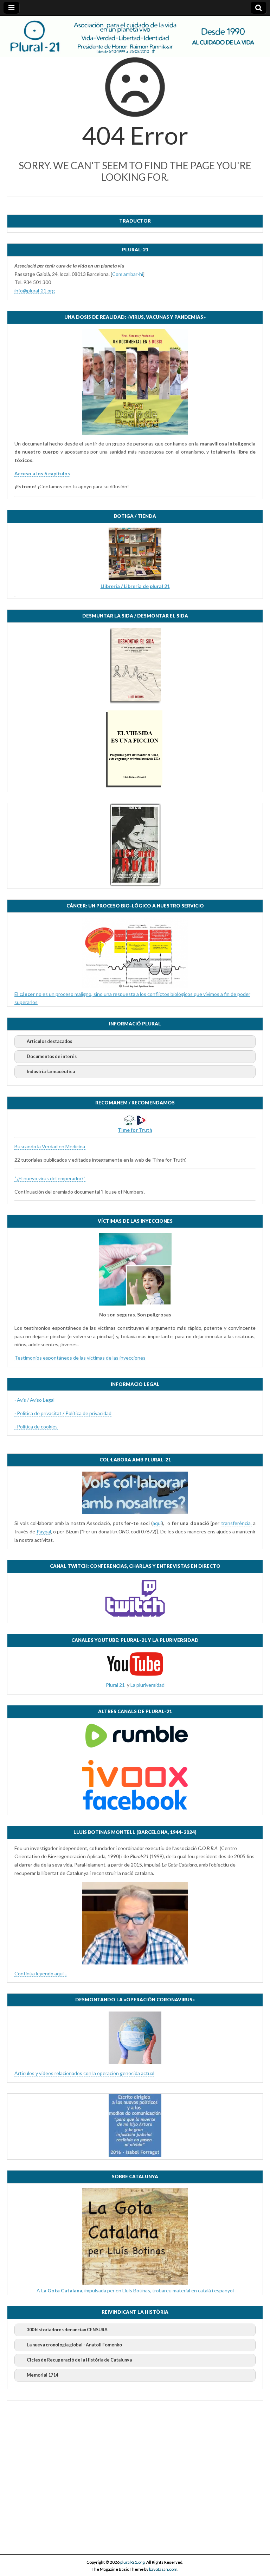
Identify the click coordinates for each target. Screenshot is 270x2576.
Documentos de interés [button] (52, 1056)
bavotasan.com (163, 2569)
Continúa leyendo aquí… (41, 1973)
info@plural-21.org (35, 290)
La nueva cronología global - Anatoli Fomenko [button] (74, 2345)
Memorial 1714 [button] (42, 2375)
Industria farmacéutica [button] (51, 1072)
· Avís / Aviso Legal (34, 1400)
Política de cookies (37, 1426)
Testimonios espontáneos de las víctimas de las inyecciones (80, 1358)
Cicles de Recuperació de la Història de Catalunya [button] (79, 2360)
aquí (157, 1523)
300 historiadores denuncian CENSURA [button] (67, 2330)
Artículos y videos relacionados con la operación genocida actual (84, 2073)
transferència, (236, 1523)
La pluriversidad (147, 1685)
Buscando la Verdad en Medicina (50, 1146)
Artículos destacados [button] (49, 1041)
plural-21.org (132, 2562)
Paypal (44, 1531)
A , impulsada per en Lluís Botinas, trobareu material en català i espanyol (135, 2290)
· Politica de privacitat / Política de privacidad (63, 1413)
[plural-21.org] (135, 37)
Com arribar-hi (128, 274)
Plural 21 (115, 1685)
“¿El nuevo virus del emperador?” (50, 1178)
